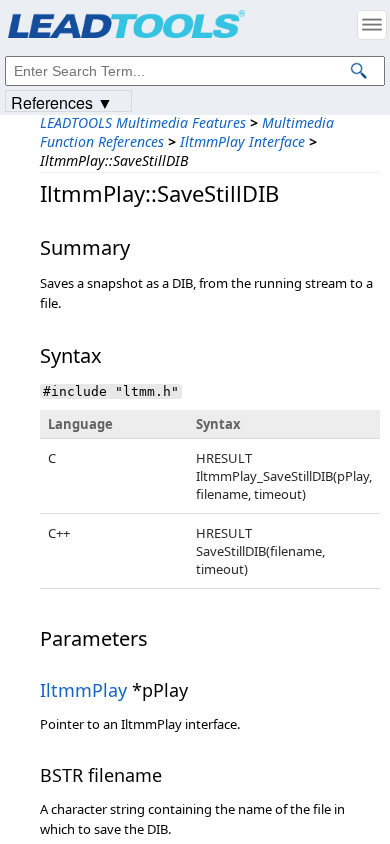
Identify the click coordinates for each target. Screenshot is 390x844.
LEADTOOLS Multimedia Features (143, 122)
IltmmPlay (83, 690)
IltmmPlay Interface (242, 141)
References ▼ (62, 101)
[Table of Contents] (372, 25)
